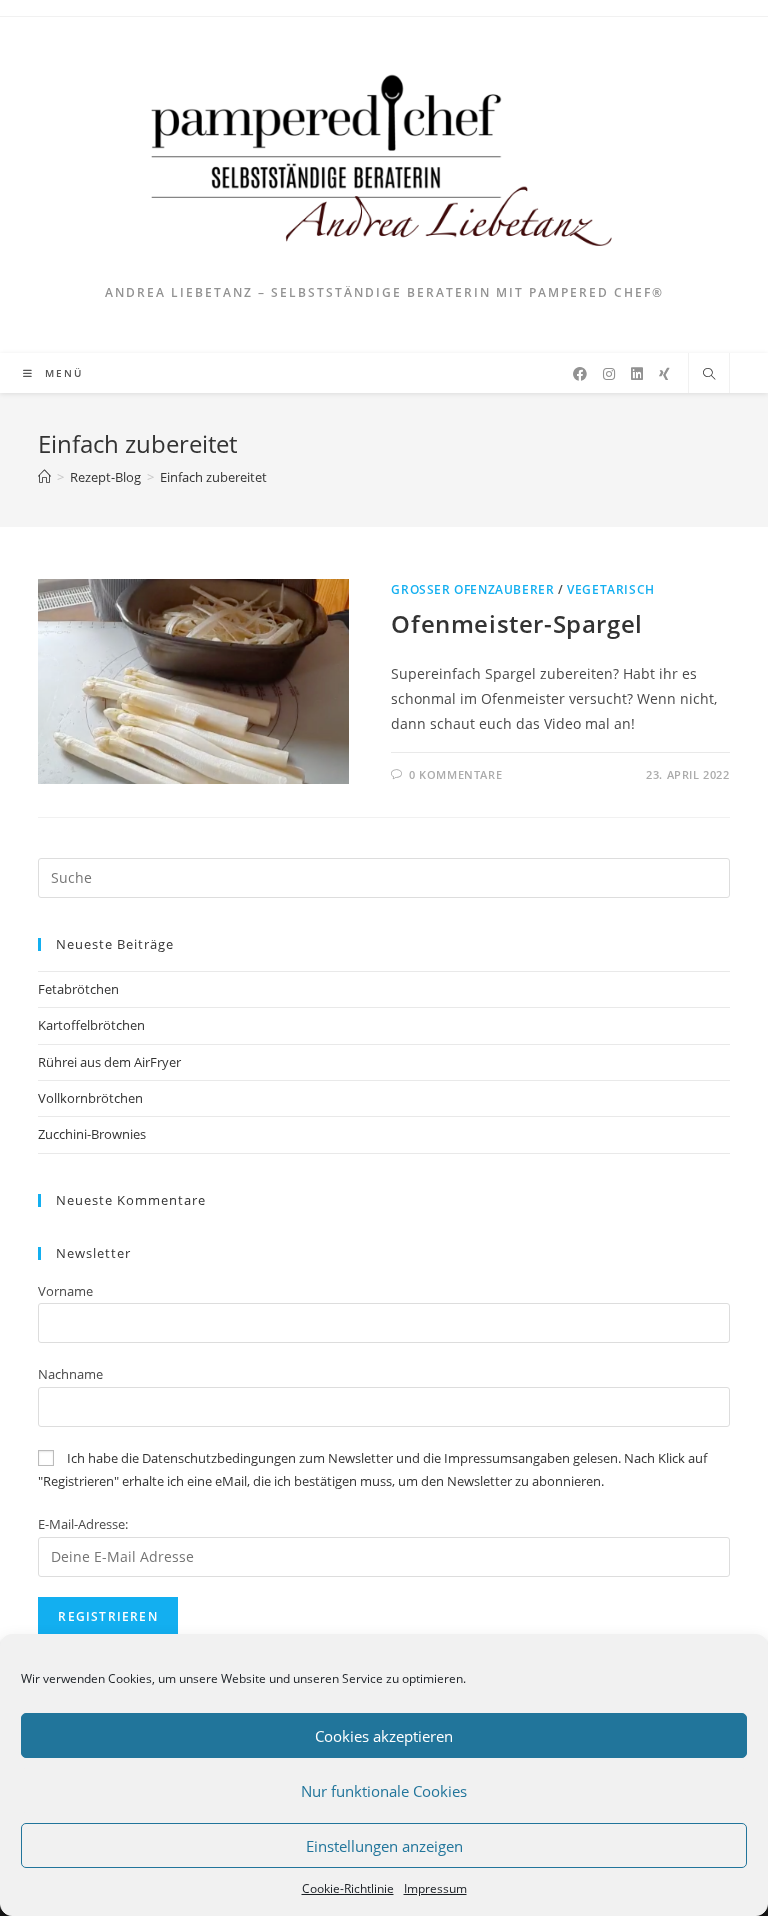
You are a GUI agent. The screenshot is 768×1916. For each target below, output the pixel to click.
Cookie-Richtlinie (348, 1888)
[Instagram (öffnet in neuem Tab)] (609, 374)
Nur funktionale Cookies (384, 1791)
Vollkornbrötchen (90, 1098)
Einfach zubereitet (213, 477)
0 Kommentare (455, 774)
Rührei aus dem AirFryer (109, 1062)
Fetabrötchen (78, 989)
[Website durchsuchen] (709, 375)
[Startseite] (44, 477)
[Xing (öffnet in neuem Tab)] (664, 374)
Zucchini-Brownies (92, 1134)
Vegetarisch (611, 589)
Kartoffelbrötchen (91, 1025)
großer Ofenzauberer (472, 589)
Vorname (65, 1291)
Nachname (70, 1374)
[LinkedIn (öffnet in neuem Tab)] (637, 374)
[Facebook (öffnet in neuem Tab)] (580, 374)
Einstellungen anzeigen (384, 1846)
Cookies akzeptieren (384, 1736)
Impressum (435, 1888)
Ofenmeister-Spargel (516, 623)
